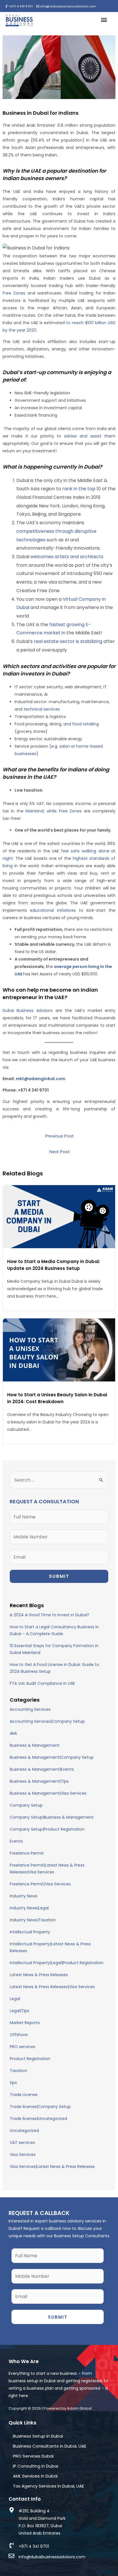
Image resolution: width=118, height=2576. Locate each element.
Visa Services (23, 2155)
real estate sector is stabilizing (68, 641)
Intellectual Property (30, 1932)
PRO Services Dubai (33, 2456)
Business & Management (35, 1745)
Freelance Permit (27, 1853)
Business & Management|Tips (39, 1781)
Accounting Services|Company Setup (47, 1721)
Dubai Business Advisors (28, 1010)
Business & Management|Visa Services (48, 1793)
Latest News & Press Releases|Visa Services (52, 1987)
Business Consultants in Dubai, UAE (50, 2446)
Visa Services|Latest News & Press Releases (52, 2166)
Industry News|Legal (29, 1908)
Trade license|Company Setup (40, 2107)
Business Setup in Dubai (38, 2436)
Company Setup (26, 1805)
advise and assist (83, 436)
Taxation (18, 2071)
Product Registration (30, 2059)
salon (65, 746)
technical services (42, 709)
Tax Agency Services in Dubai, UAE (48, 2486)
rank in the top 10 (81, 489)
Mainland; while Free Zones (54, 811)
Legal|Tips (19, 2011)
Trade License (24, 2095)
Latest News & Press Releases (39, 1975)
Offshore (19, 2035)
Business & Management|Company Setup (52, 1757)
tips (13, 2083)
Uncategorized (24, 2131)
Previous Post (60, 1136)
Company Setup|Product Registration (47, 1829)
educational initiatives (53, 910)
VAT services (22, 2143)
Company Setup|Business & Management (52, 1817)
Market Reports (25, 2023)
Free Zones (14, 293)
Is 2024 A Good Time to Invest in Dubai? (49, 1615)
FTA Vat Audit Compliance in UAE (42, 1683)
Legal (15, 1999)
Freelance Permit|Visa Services (40, 1884)
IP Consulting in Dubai (36, 2466)
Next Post (60, 1152)
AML (14, 1733)
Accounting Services (30, 1709)
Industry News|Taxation (33, 1920)
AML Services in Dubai (35, 2476)
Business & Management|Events (42, 1769)
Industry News (23, 1896)
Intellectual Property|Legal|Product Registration (57, 1963)
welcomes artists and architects (67, 557)
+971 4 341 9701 (20, 6)
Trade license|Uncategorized (38, 2119)
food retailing (85, 724)
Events (16, 1841)
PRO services (22, 2047)
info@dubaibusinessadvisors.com (68, 6)
